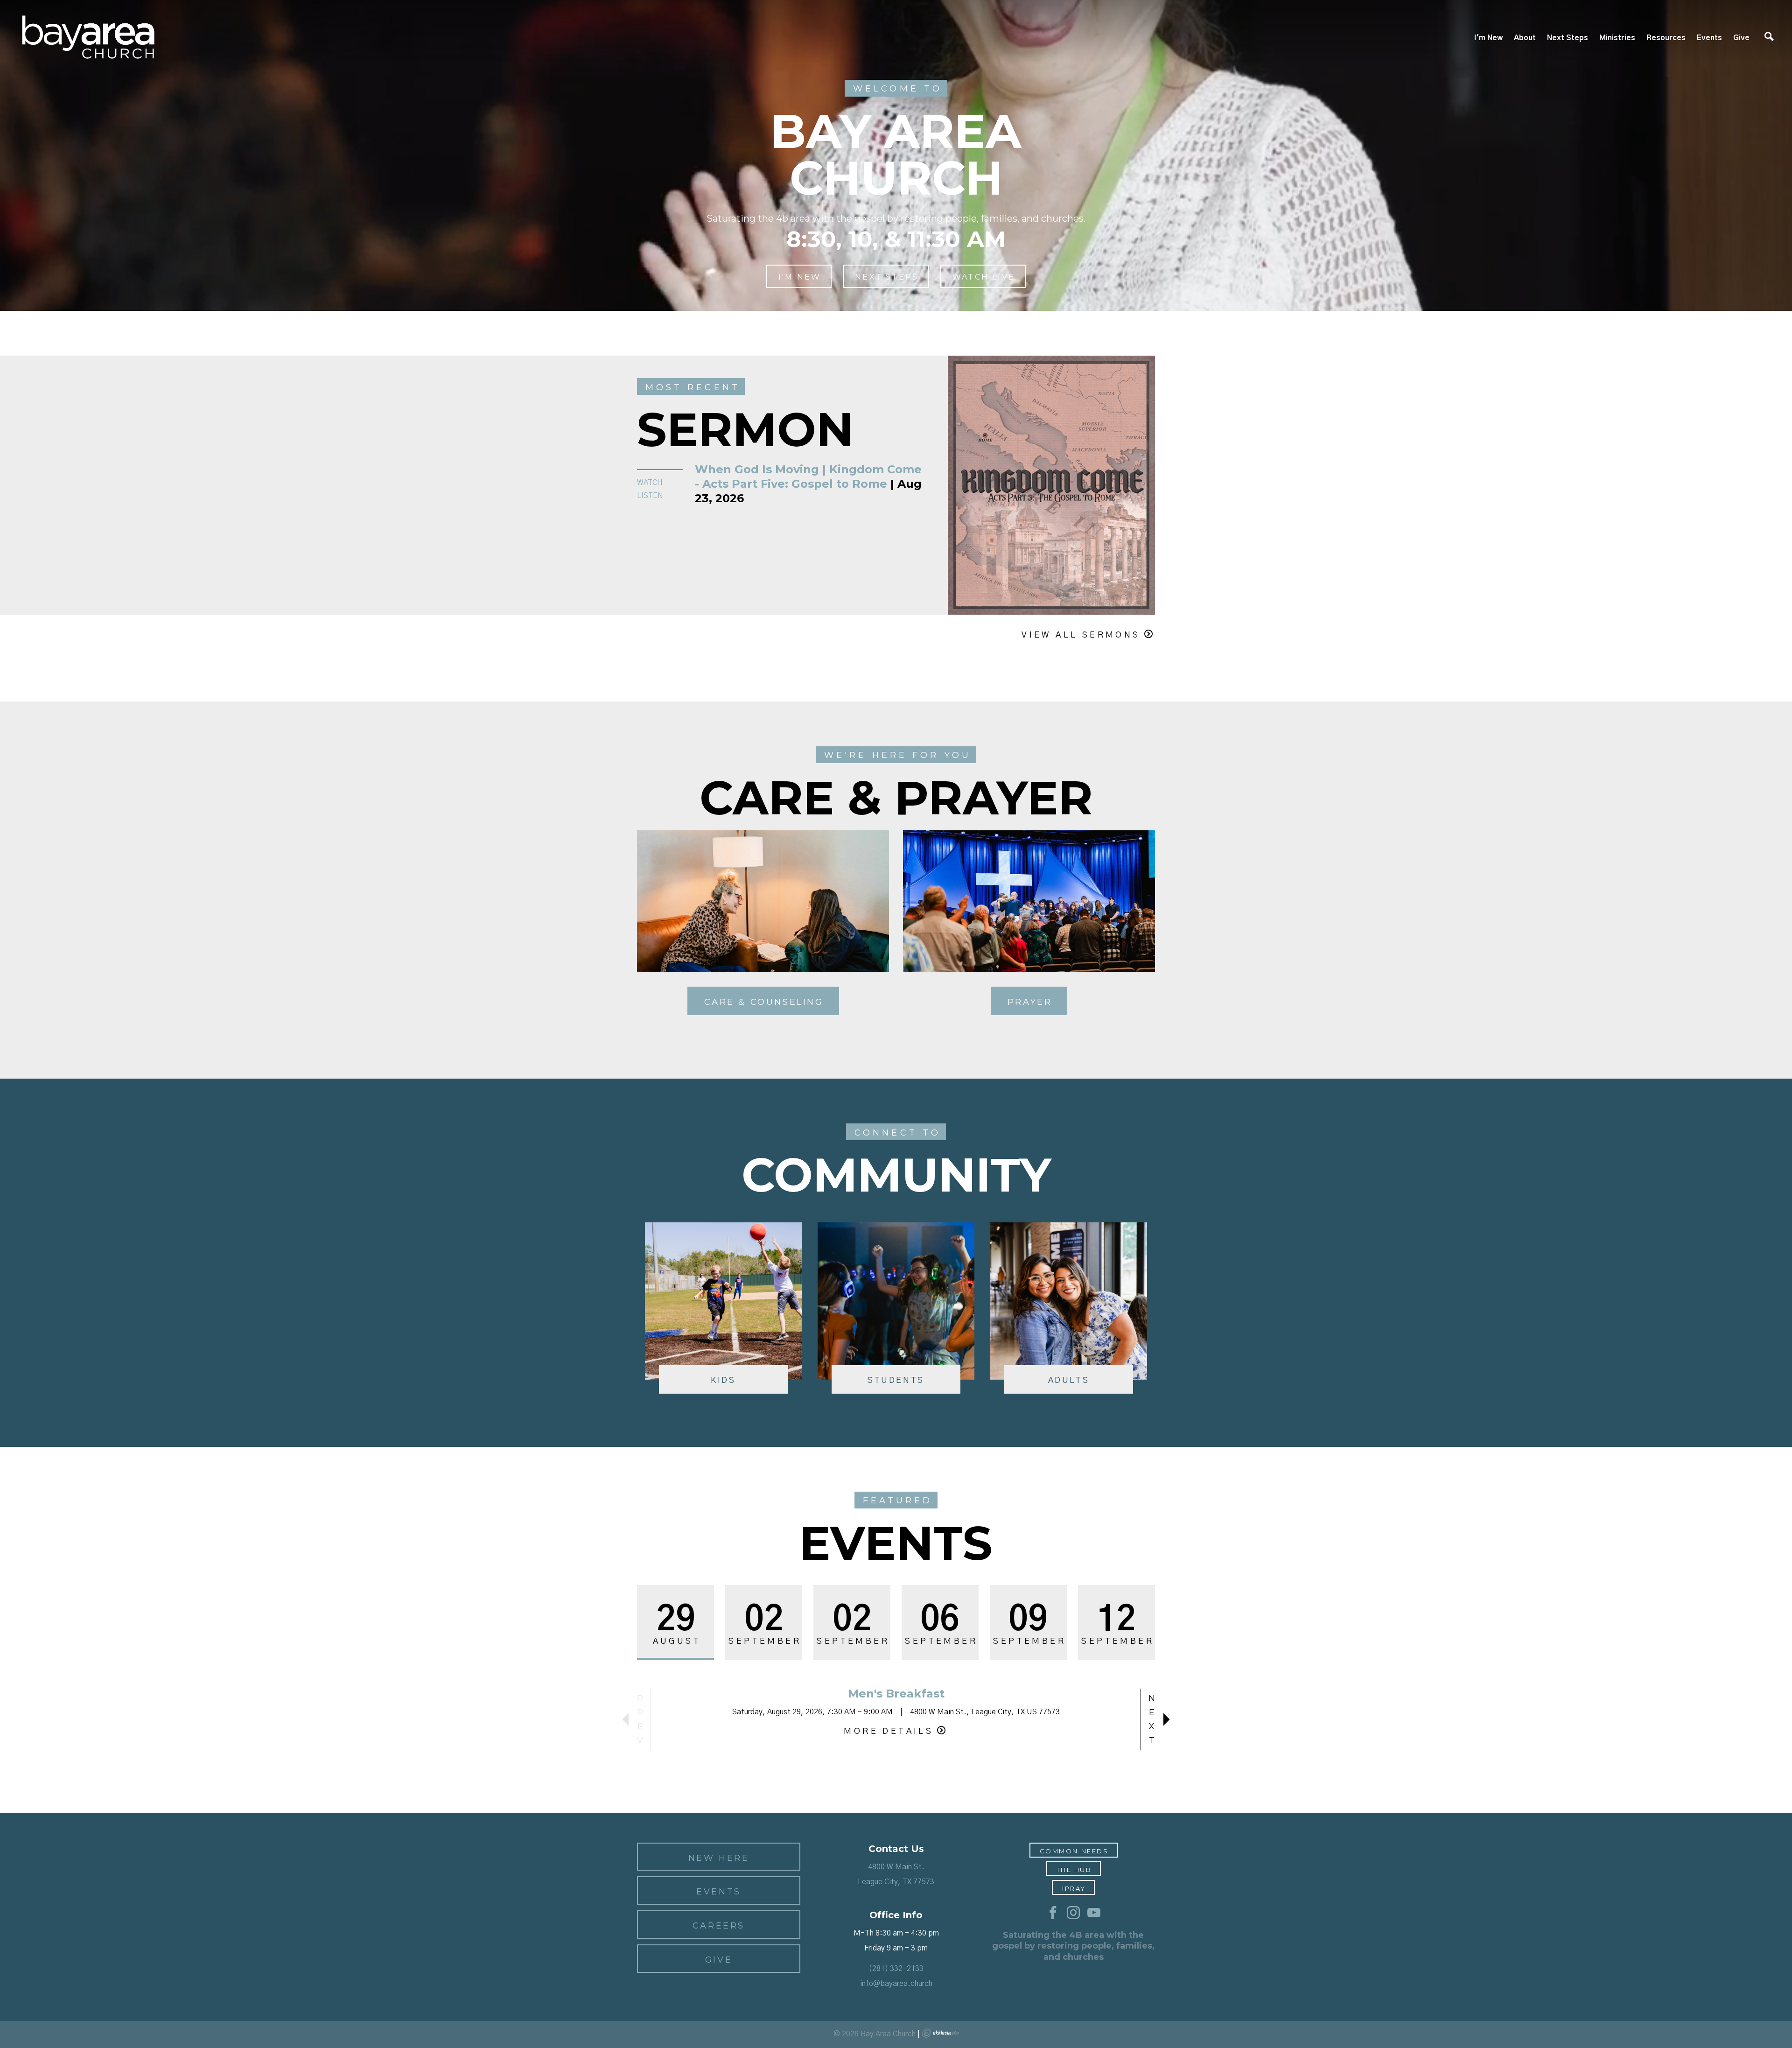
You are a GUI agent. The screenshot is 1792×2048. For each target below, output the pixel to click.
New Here (719, 1858)
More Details (889, 1732)
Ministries (1617, 38)
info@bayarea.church (896, 1984)
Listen (650, 496)
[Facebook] (1053, 1913)
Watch (650, 483)
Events (1709, 38)
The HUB (1074, 1870)
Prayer (1030, 1002)
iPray (1074, 1888)
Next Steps (1568, 38)
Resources (1666, 38)
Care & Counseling (764, 1002)
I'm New (1488, 38)
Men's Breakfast (896, 1694)
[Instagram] (1073, 1913)
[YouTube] (1094, 1913)
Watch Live (984, 277)
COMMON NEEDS (1074, 1851)
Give (1741, 38)
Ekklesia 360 (940, 2033)
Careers (719, 1926)
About (1525, 38)
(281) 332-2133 (896, 1969)
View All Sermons (1081, 635)
